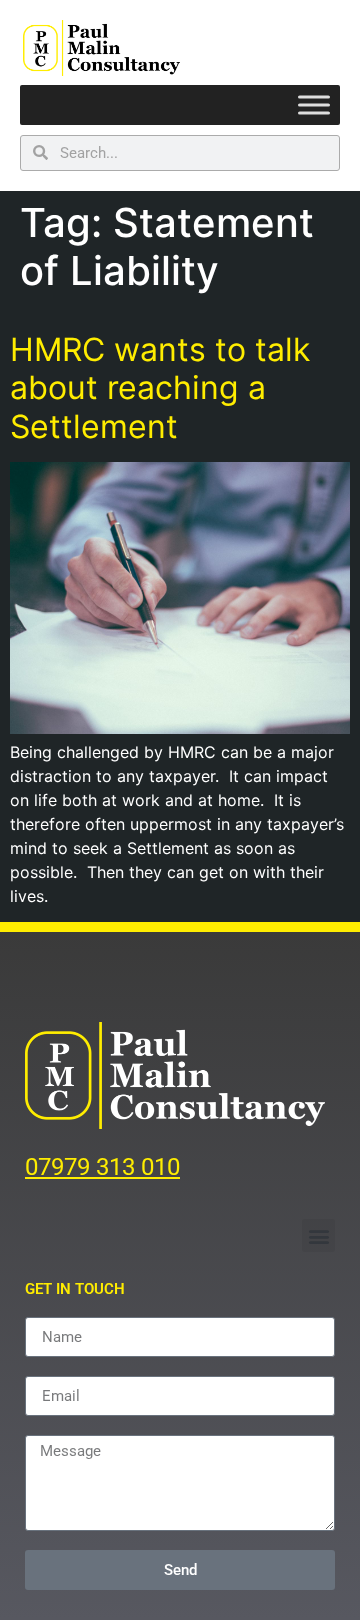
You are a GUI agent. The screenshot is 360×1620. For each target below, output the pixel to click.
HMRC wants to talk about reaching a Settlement (160, 388)
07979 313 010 (102, 1167)
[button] (318, 1235)
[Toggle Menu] (314, 105)
